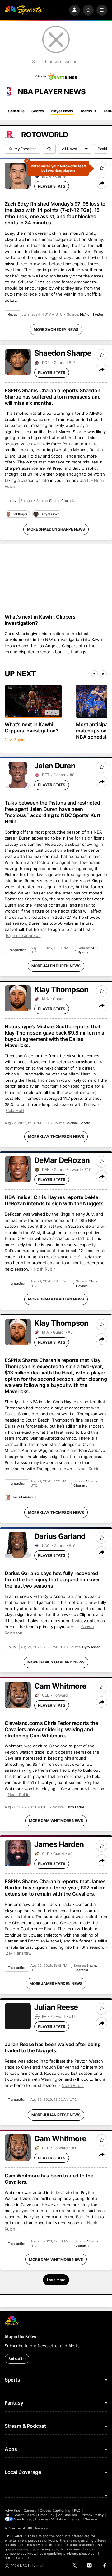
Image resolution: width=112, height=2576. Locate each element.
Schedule (16, 111)
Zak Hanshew (19, 1953)
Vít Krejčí (20, 514)
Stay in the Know (21, 2336)
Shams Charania (62, 501)
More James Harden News (56, 1983)
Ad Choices (68, 2515)
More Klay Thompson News (56, 1136)
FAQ (77, 2510)
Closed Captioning (55, 2510)
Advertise (12, 2510)
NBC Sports (88, 950)
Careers (30, 2510)
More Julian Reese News (56, 2115)
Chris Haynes (87, 1283)
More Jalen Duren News (56, 966)
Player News (62, 111)
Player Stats (52, 186)
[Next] (103, 674)
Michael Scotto (78, 1123)
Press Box (46, 2515)
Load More (56, 2280)
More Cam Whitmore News (56, 1821)
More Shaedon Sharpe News (56, 529)
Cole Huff (15, 1110)
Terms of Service (83, 2519)
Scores (38, 111)
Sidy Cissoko (50, 514)
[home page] (24, 10)
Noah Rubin (45, 1269)
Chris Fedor (75, 1807)
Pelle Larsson (23, 1497)
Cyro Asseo (91, 1647)
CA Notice (58, 2519)
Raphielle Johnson (23, 935)
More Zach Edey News (56, 329)
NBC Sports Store (20, 2515)
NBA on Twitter (92, 314)
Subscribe (17, 2359)
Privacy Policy (92, 2515)
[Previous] (94, 674)
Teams (86, 111)
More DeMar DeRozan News (56, 1299)
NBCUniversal (38, 2528)
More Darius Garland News (56, 1662)
